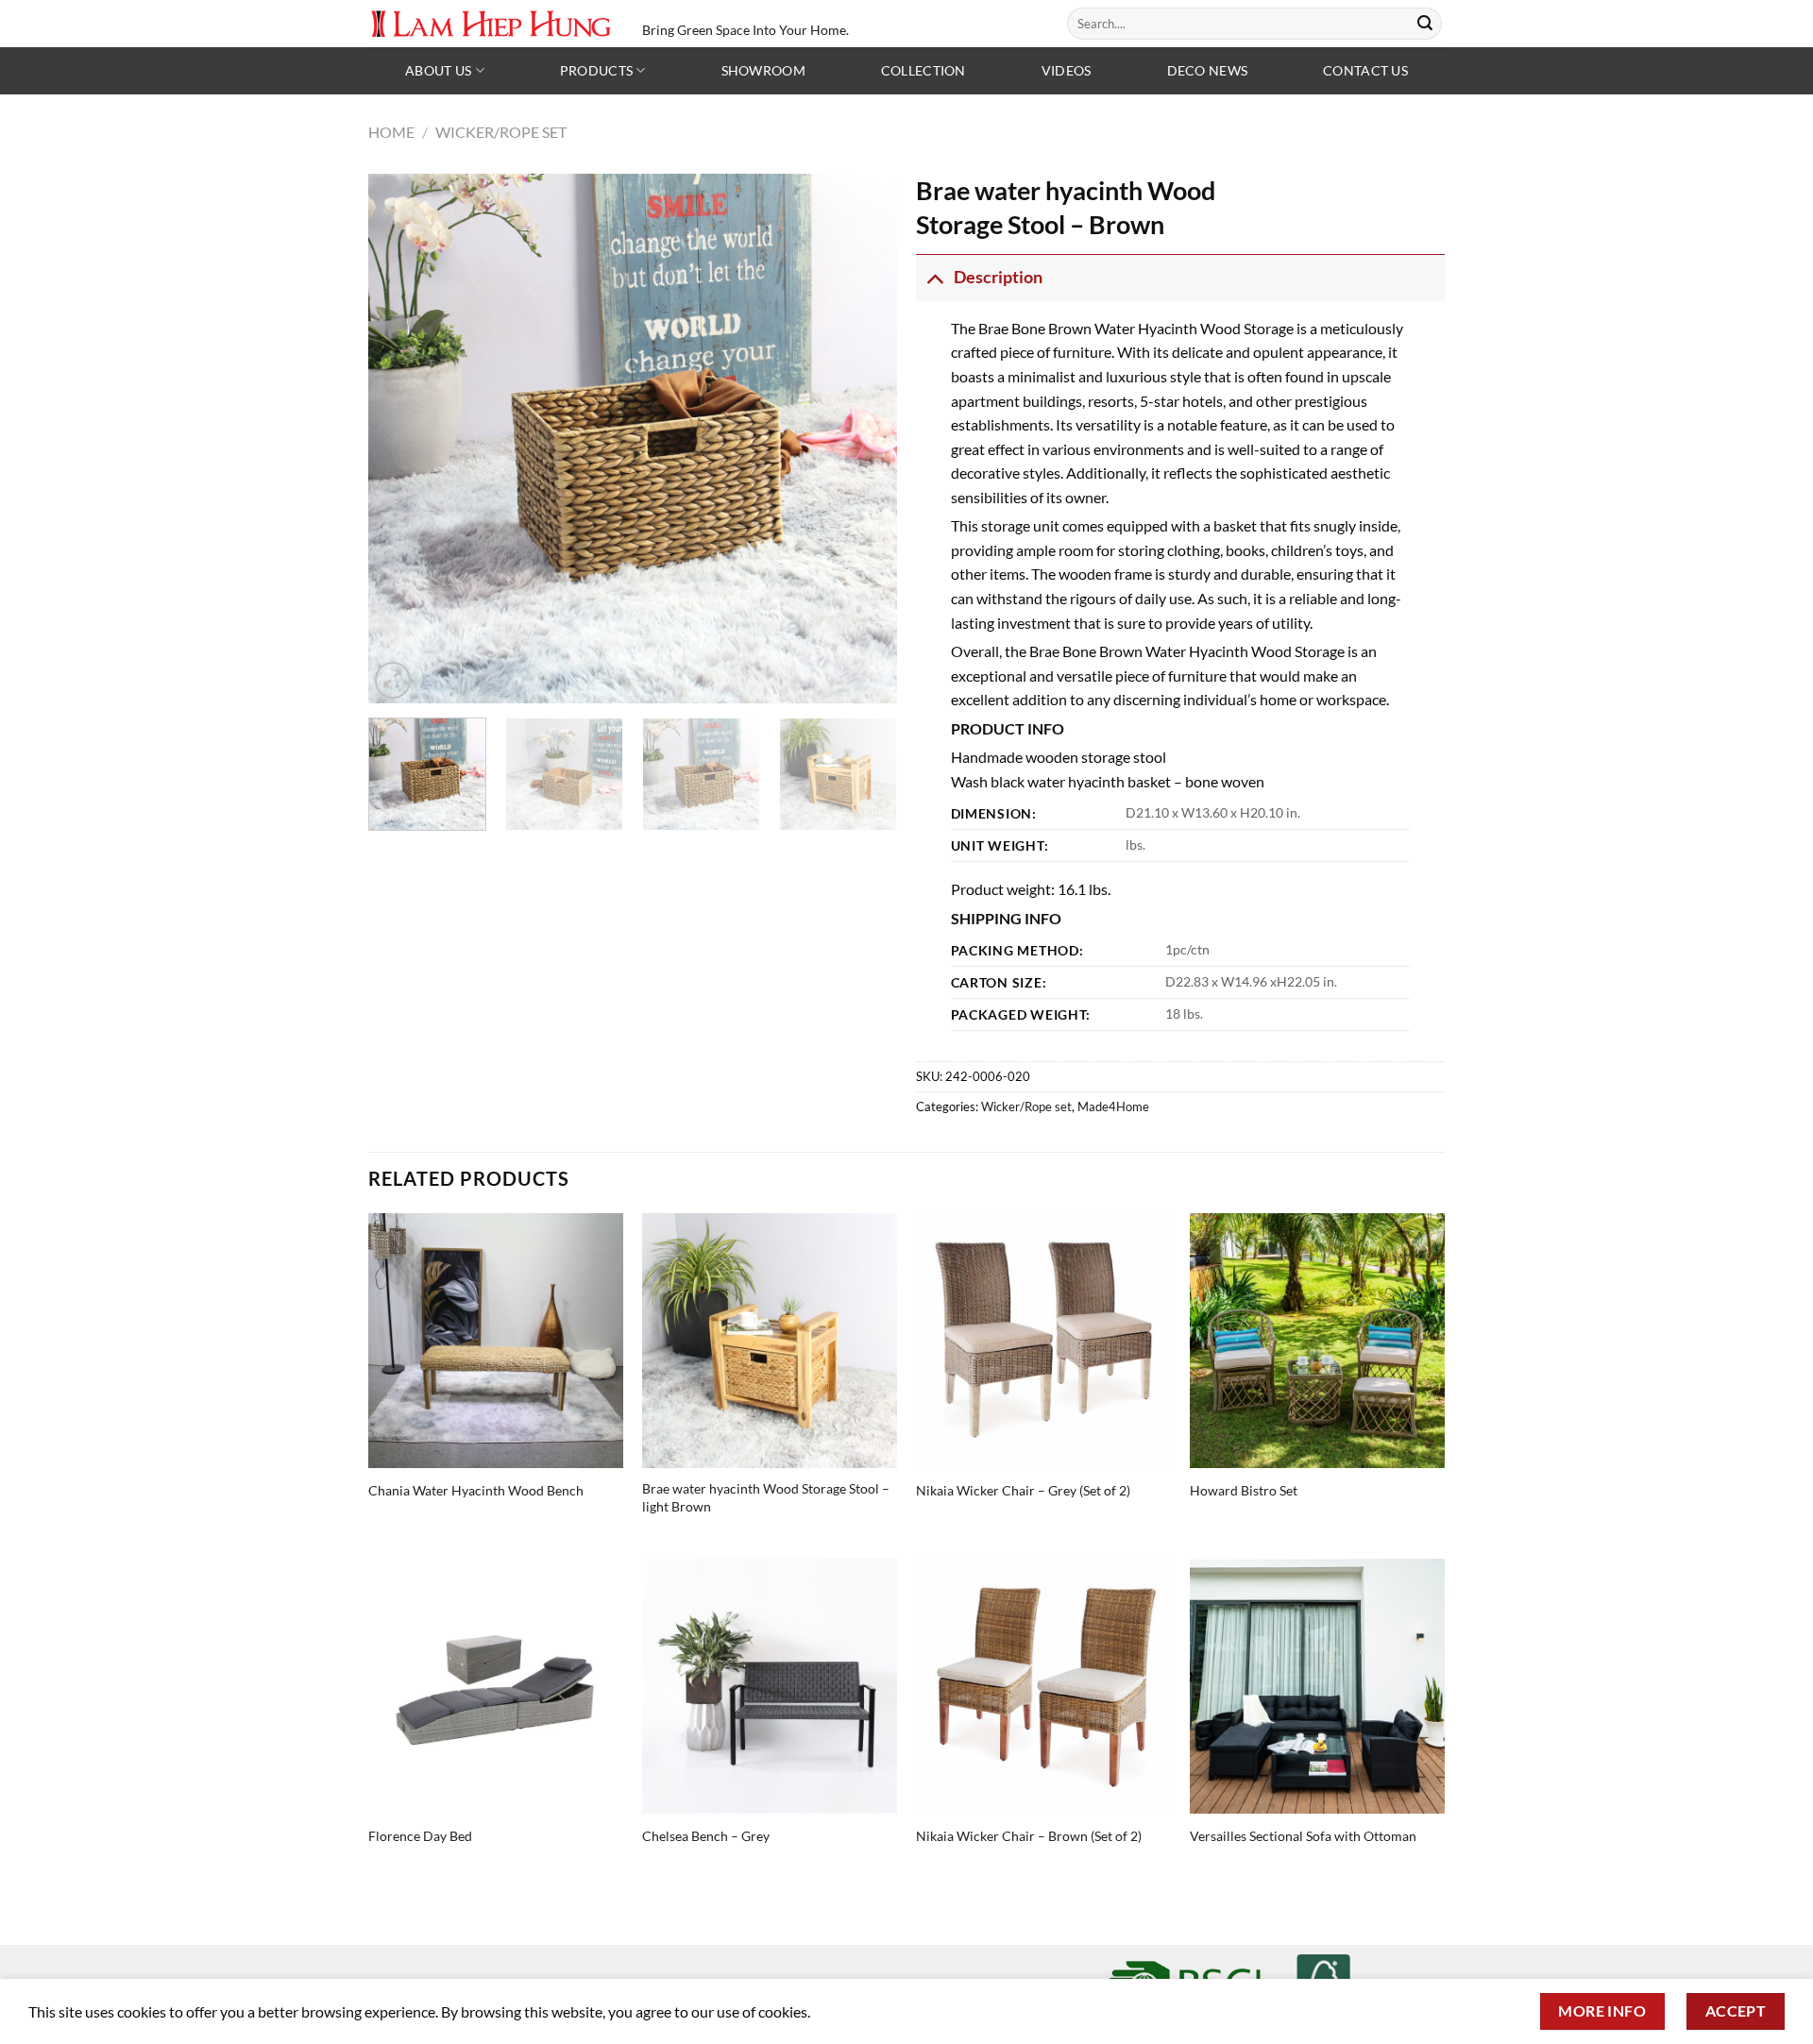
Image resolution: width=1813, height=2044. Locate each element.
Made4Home (1113, 1106)
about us (438, 70)
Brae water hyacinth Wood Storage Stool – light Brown (766, 1497)
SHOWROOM (763, 70)
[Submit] (1425, 24)
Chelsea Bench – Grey (706, 1836)
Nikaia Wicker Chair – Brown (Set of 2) (1029, 1836)
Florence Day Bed (420, 1836)
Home (391, 132)
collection (923, 70)
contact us (1365, 70)
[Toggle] (934, 277)
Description (998, 277)
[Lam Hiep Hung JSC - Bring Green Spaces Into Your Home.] (491, 23)
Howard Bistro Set (1244, 1490)
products (596, 70)
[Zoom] (393, 680)
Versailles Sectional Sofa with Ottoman (1303, 1836)
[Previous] (402, 438)
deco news (1208, 70)
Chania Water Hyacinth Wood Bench (476, 1490)
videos (1067, 70)
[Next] (863, 438)
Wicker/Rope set (501, 132)
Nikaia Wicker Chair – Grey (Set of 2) (1023, 1490)
